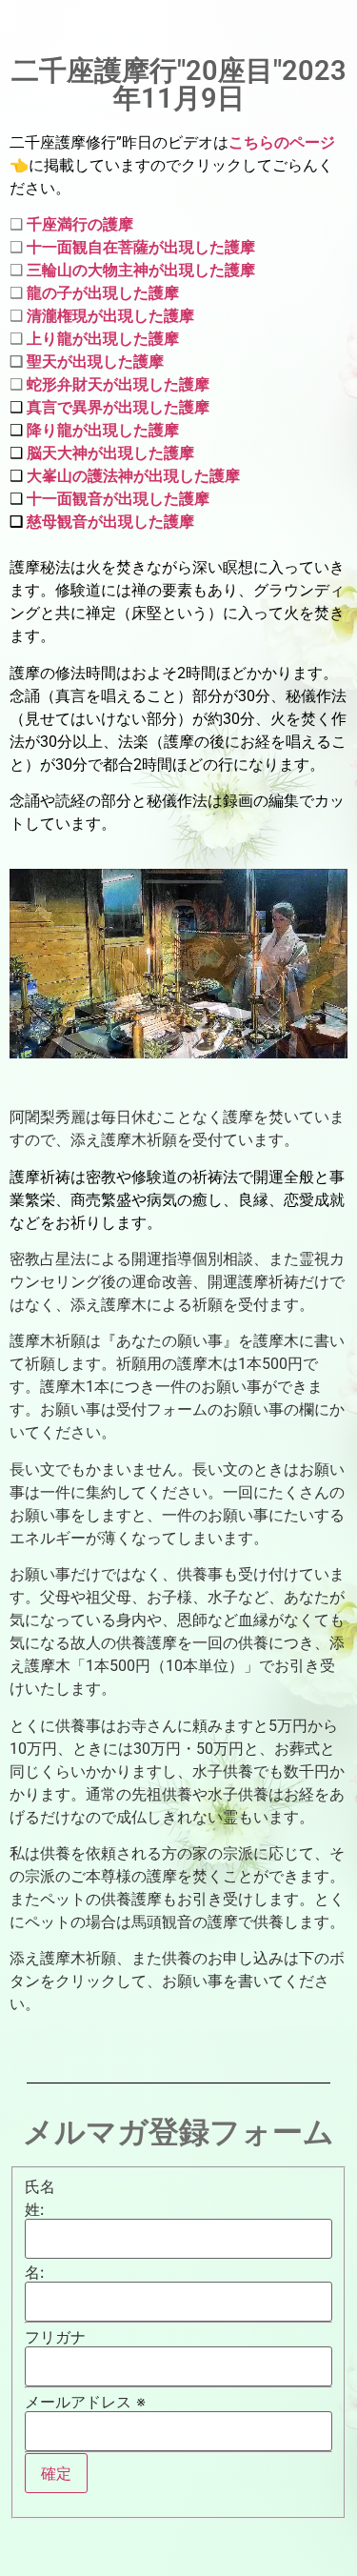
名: (34, 2272)
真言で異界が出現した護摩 (118, 407)
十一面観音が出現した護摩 (116, 499)
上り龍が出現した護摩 (103, 339)
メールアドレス (85, 2402)
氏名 (40, 2186)
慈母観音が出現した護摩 (110, 522)
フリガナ (55, 2337)
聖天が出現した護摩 (95, 362)
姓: (34, 2209)
